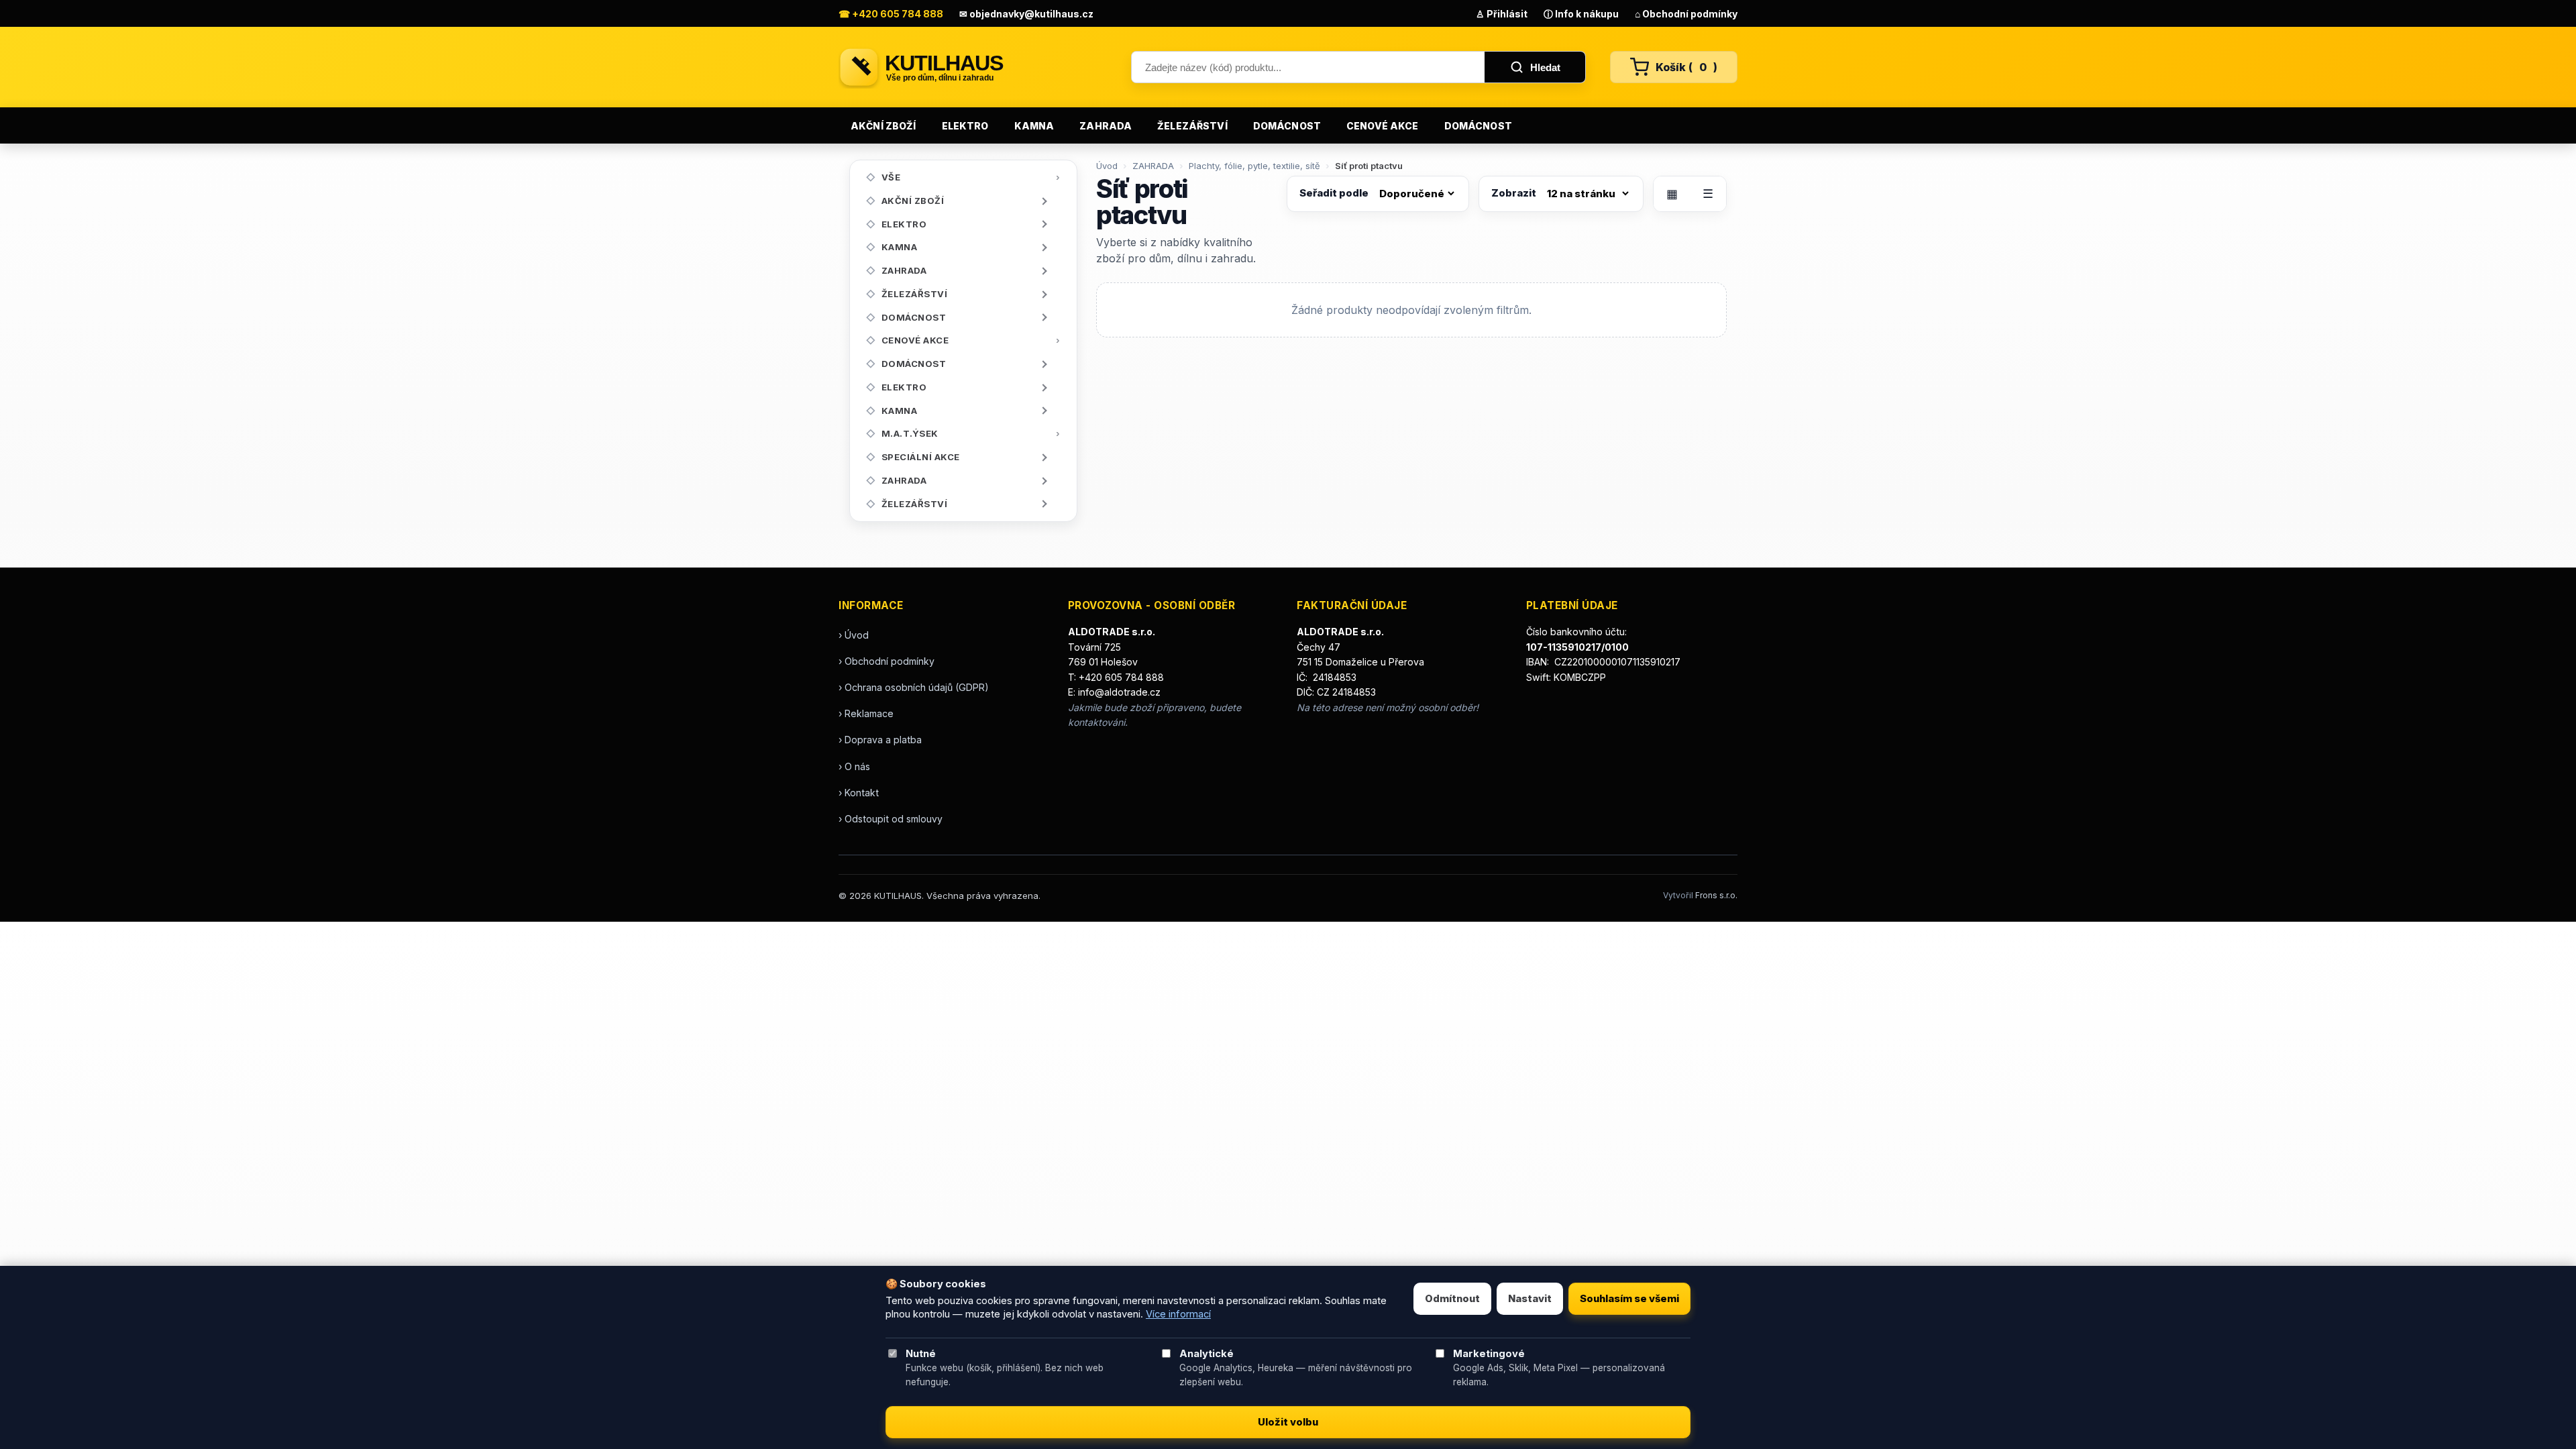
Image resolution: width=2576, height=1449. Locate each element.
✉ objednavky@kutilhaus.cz (1026, 14)
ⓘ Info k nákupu (1581, 14)
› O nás (854, 766)
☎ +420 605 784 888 (891, 14)
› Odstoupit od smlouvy (891, 819)
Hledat (1545, 67)
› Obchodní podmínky (887, 661)
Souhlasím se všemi (1629, 1299)
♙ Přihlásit (1502, 14)
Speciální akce (921, 457)
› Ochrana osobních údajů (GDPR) (914, 687)
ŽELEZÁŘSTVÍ (1192, 126)
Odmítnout (1452, 1299)
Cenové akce (1383, 126)
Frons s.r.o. (1716, 895)
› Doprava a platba (880, 740)
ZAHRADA (1106, 126)
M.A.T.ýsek (910, 433)
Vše (891, 177)
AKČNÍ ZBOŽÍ (883, 126)
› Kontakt (859, 793)
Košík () (1686, 67)
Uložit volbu (1288, 1422)
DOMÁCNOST (1287, 126)
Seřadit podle (1334, 193)
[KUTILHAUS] (973, 67)
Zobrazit (1514, 193)
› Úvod (854, 635)
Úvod (1107, 166)
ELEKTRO (965, 126)
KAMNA (1034, 126)
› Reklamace (866, 713)
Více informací (1178, 1314)
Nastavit (1530, 1299)
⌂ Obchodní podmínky (1686, 14)
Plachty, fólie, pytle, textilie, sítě (1254, 166)
